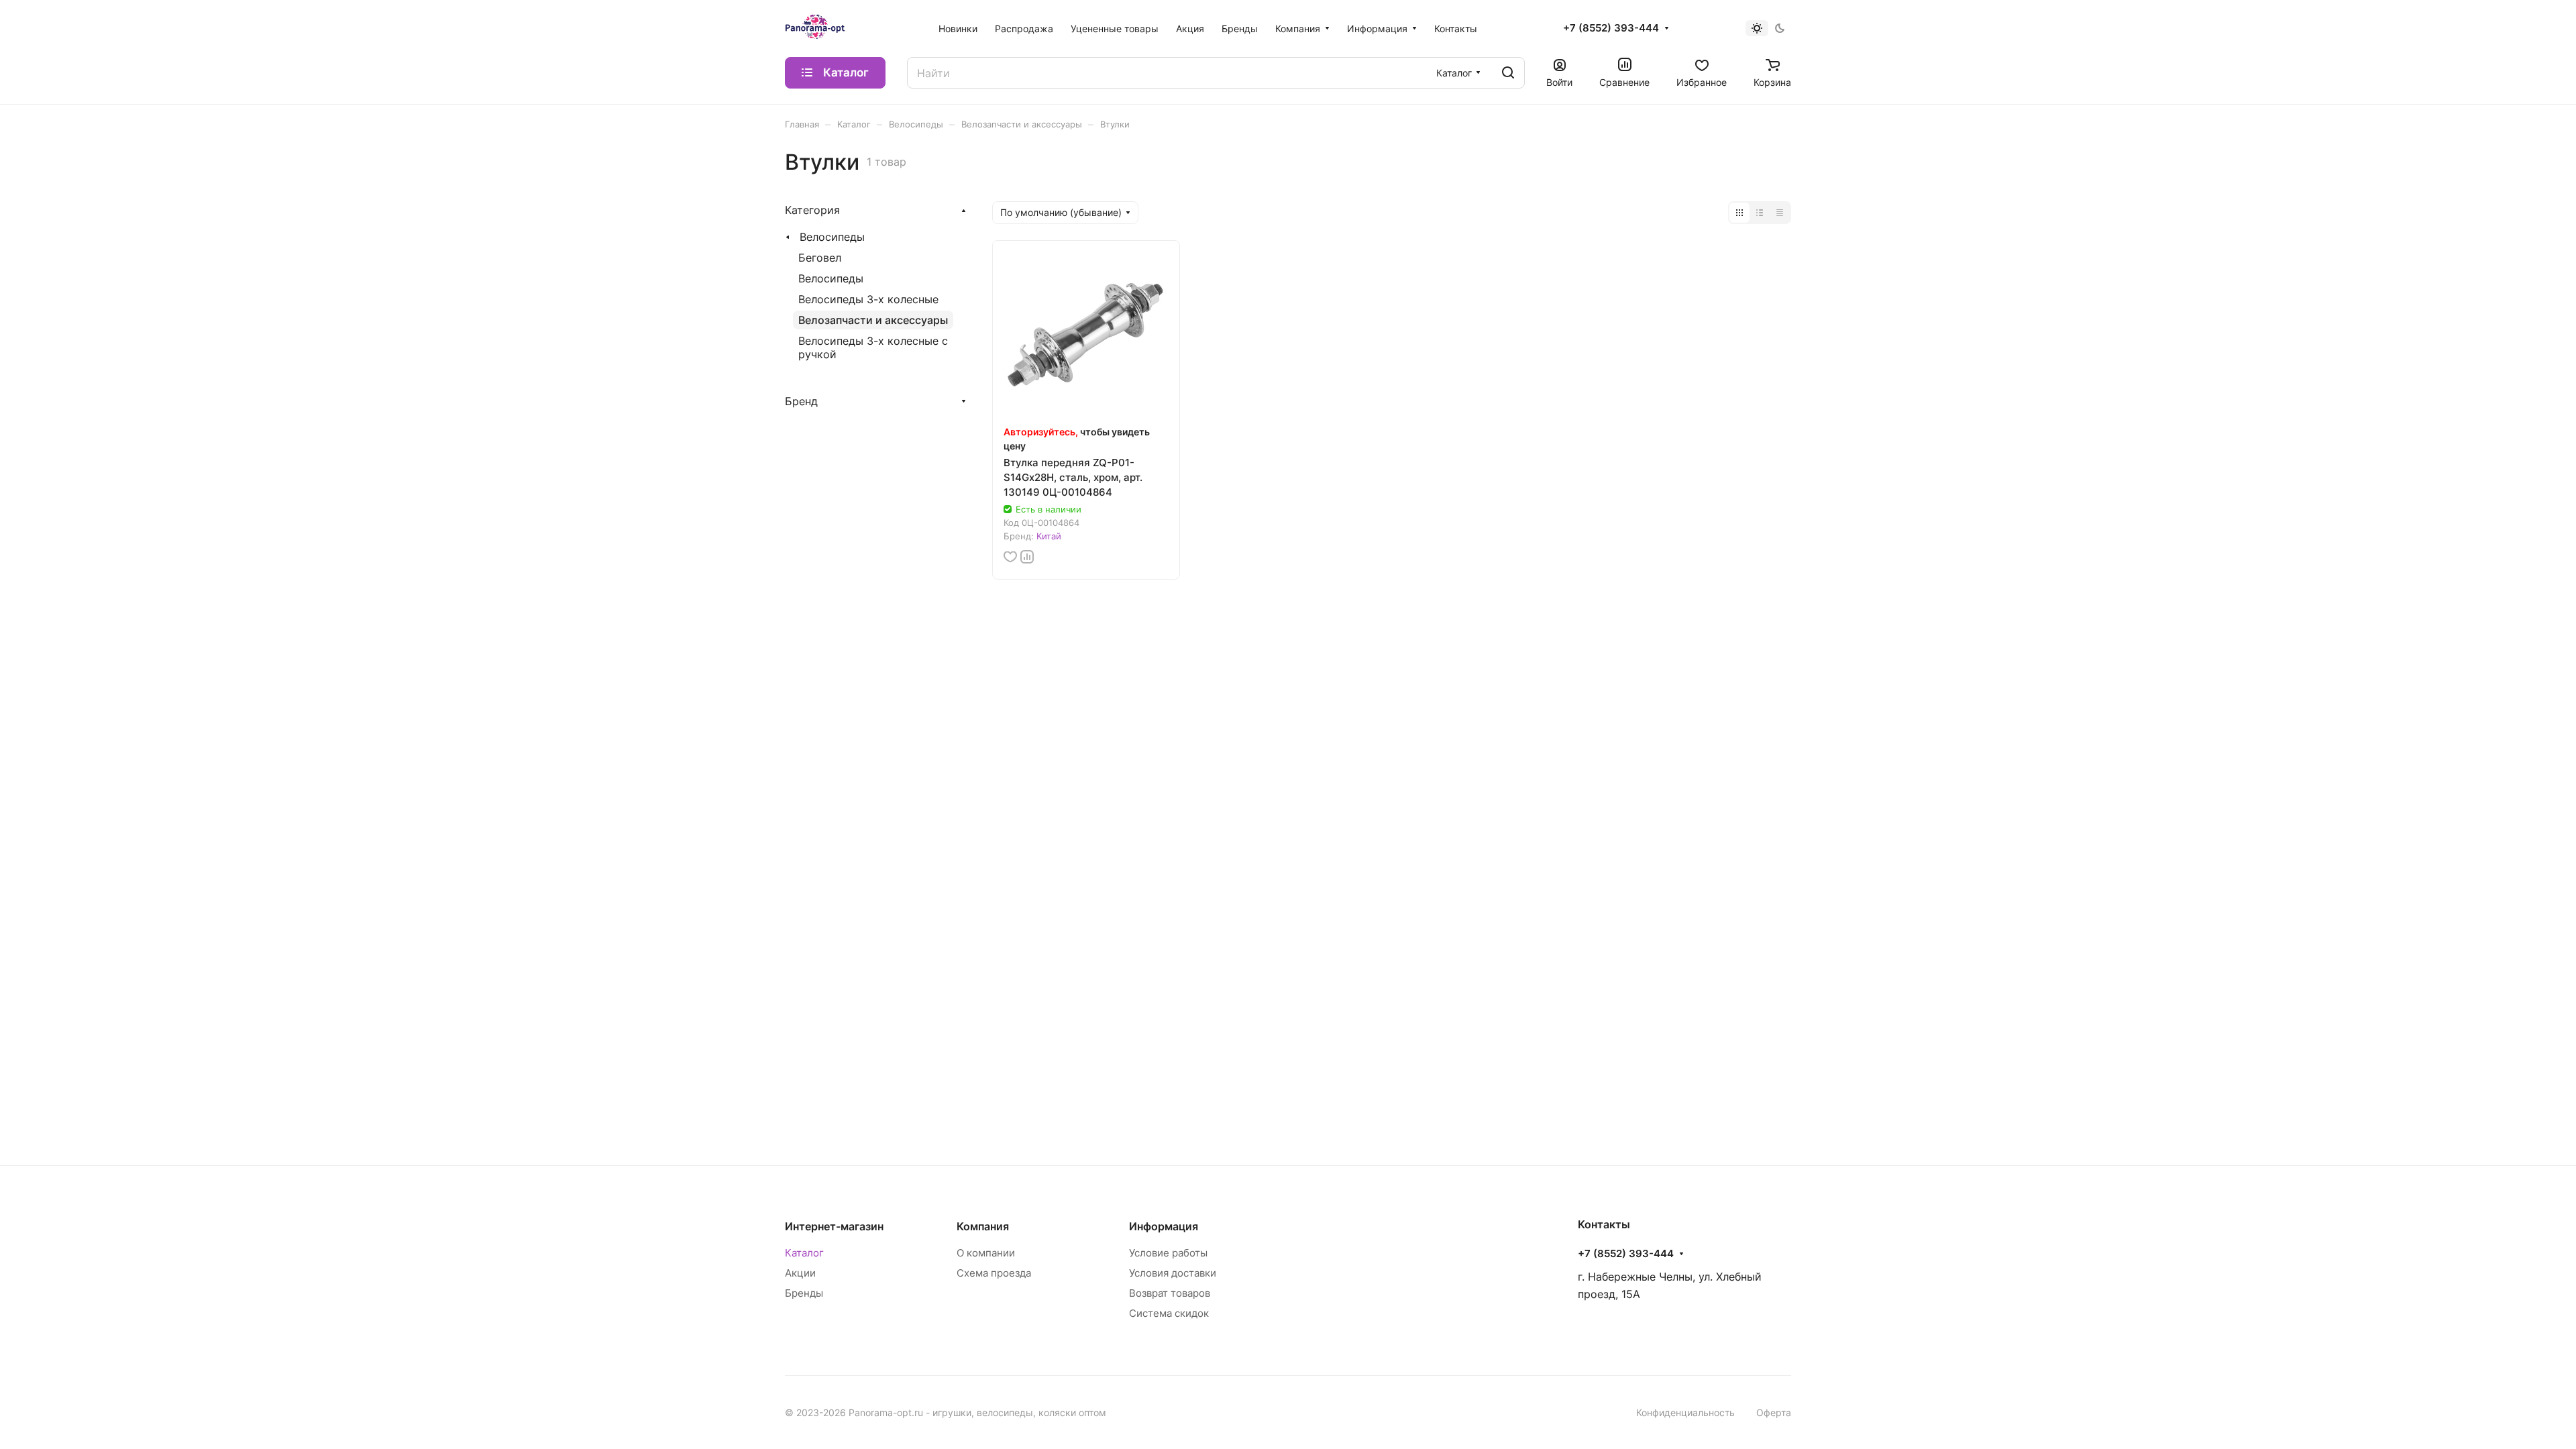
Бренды (804, 1293)
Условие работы (1168, 1253)
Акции (800, 1273)
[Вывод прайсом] (1780, 213)
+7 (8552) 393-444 (1611, 28)
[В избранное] (1010, 557)
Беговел (820, 258)
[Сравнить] (1027, 557)
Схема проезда (994, 1273)
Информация (1164, 1226)
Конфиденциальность (1685, 1412)
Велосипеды (832, 237)
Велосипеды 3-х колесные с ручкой (873, 347)
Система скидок (1169, 1313)
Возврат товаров (1170, 1293)
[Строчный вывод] (1760, 213)
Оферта (1774, 1412)
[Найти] (1508, 73)
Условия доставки (1173, 1273)
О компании (986, 1253)
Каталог (804, 1253)
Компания (983, 1226)
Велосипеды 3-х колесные (868, 299)
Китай (1049, 536)
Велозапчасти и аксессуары (873, 320)
